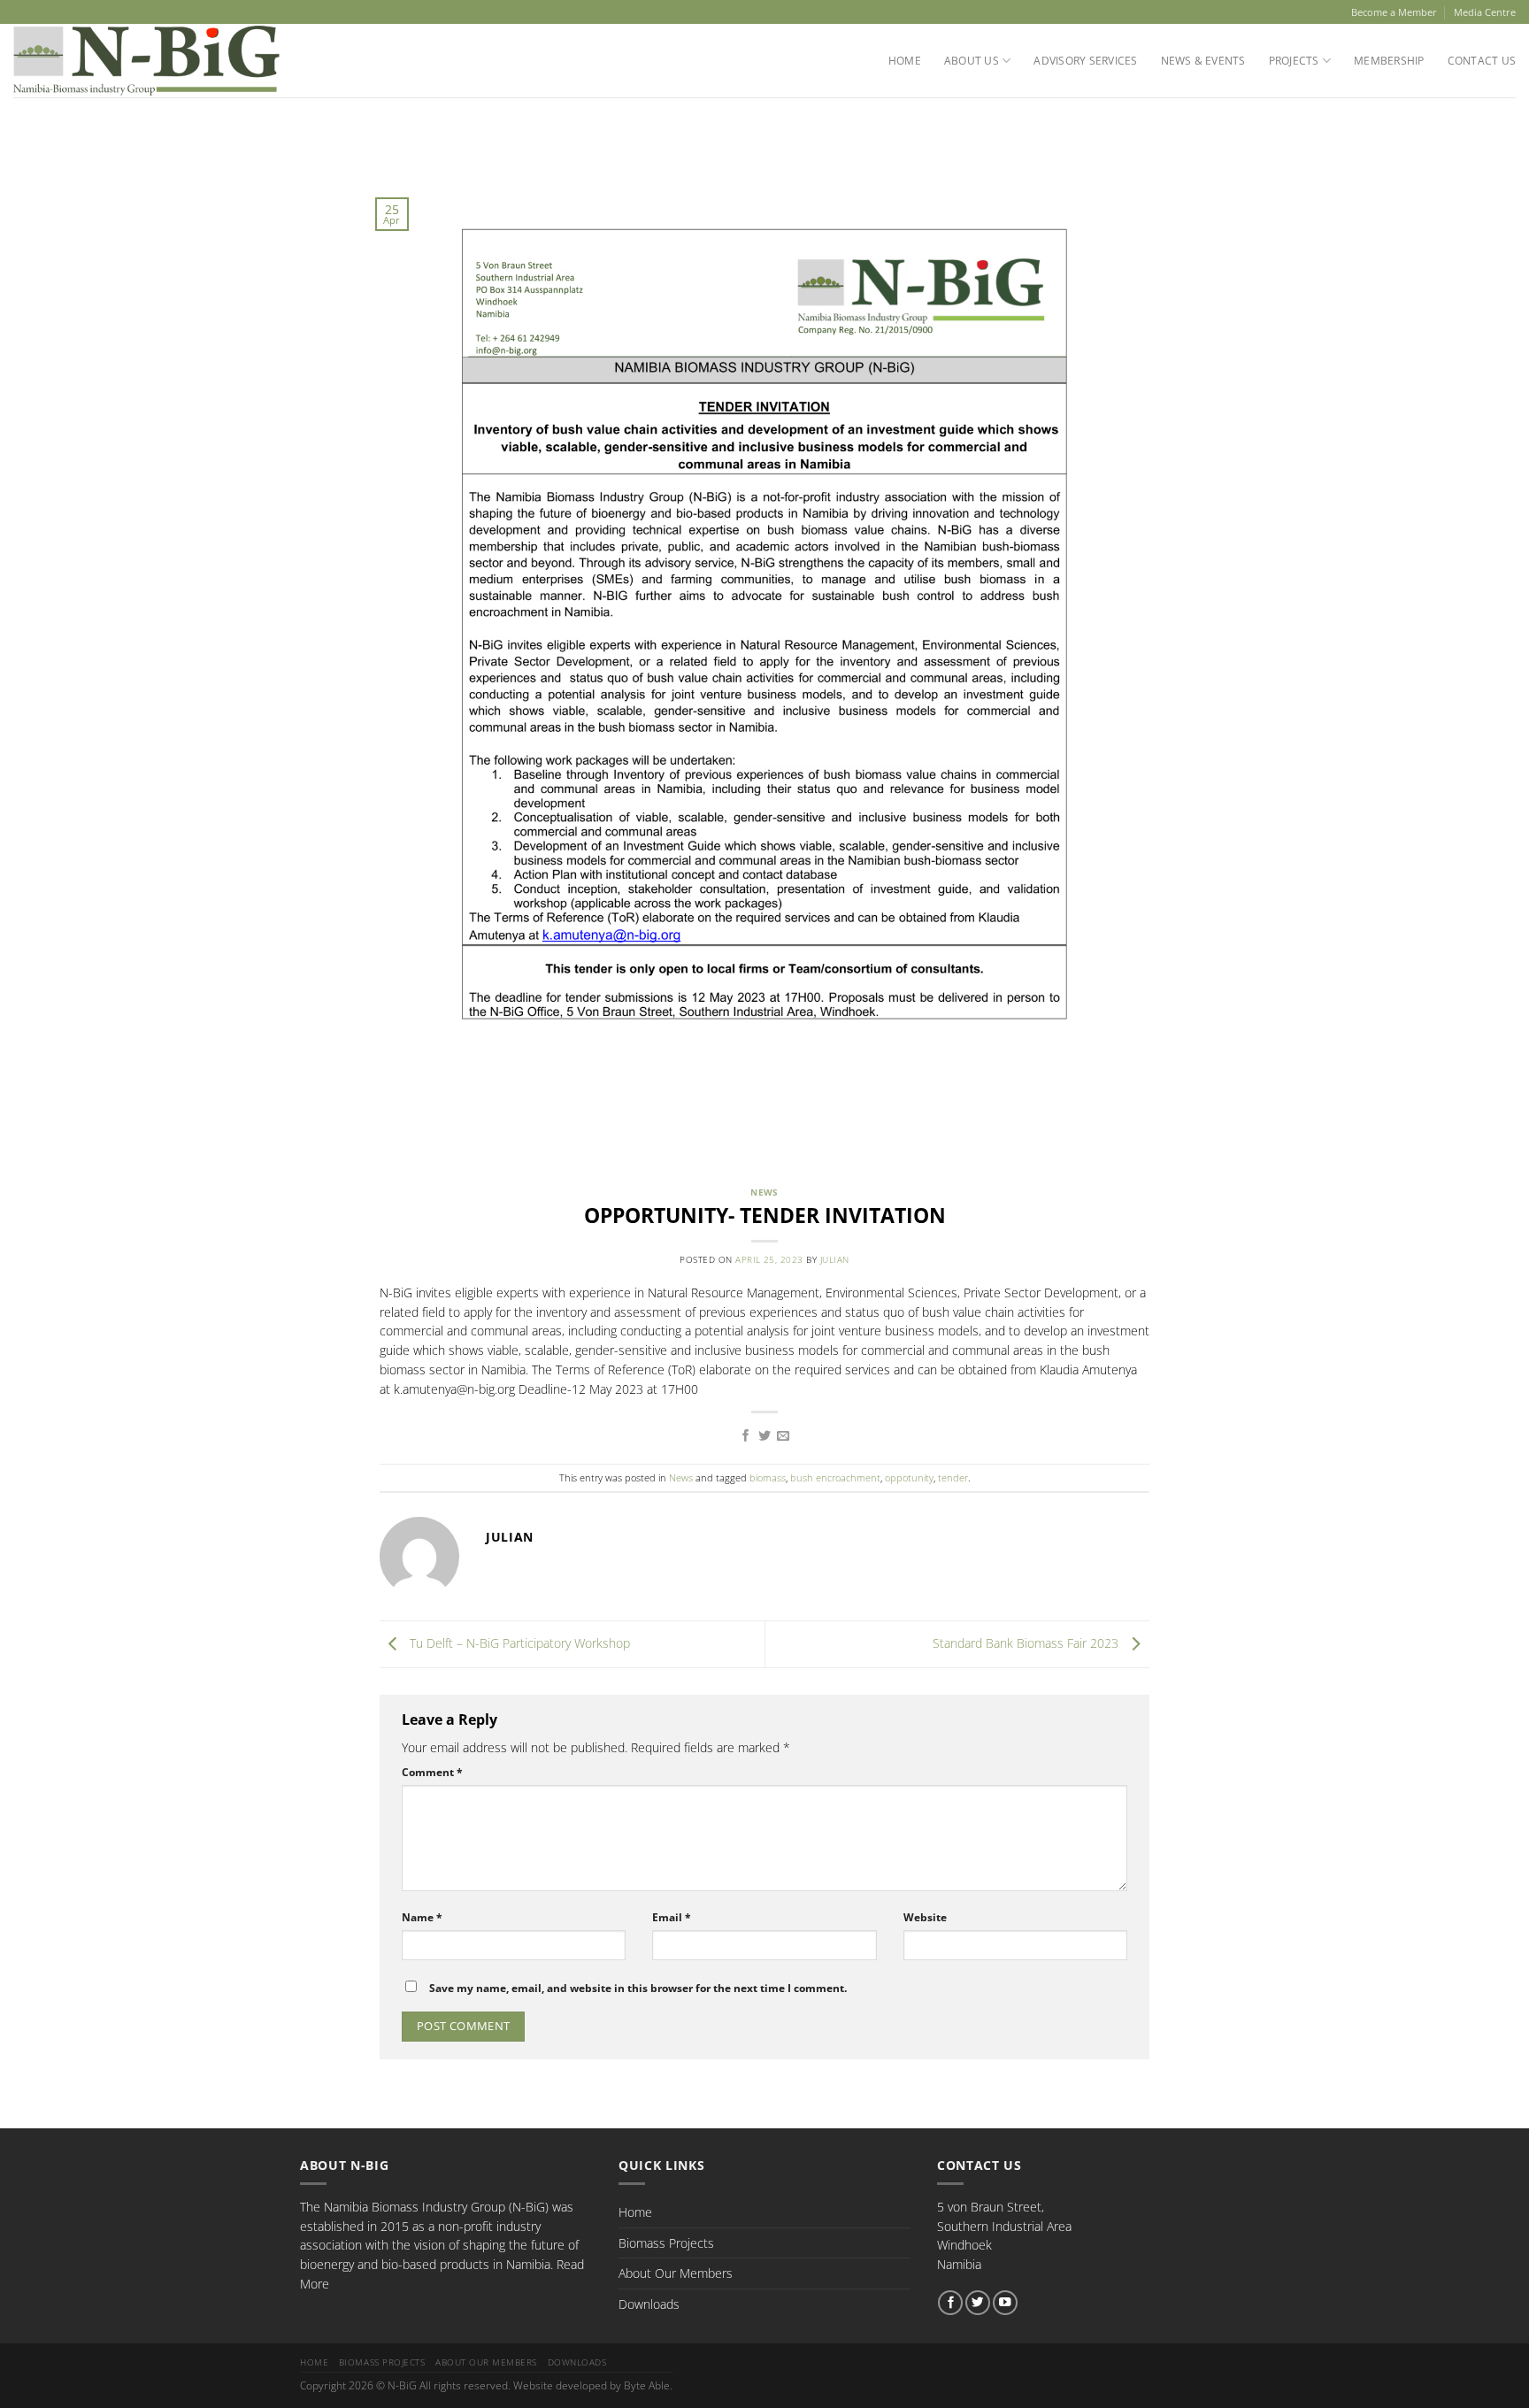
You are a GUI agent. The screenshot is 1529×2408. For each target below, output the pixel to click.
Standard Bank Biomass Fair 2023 (1027, 1643)
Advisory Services (1085, 61)
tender (953, 1477)
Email (672, 1917)
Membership (1389, 61)
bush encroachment (835, 1477)
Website (925, 1917)
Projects (1294, 61)
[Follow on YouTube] (1005, 2303)
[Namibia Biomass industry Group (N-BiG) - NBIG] (146, 61)
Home (905, 61)
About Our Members (676, 2273)
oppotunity (909, 1477)
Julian (835, 1260)
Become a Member (1394, 12)
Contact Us (1482, 61)
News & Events (1203, 61)
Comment (432, 1772)
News (764, 1192)
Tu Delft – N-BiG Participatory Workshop (518, 1643)
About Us (972, 61)
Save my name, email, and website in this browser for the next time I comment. (638, 1988)
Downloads (649, 2304)
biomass (768, 1477)
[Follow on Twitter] (978, 2303)
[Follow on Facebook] (950, 2303)
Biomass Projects (666, 2243)
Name (422, 1917)
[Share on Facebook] (746, 1436)
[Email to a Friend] (783, 1436)
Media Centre (1485, 12)
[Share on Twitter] (764, 1436)
